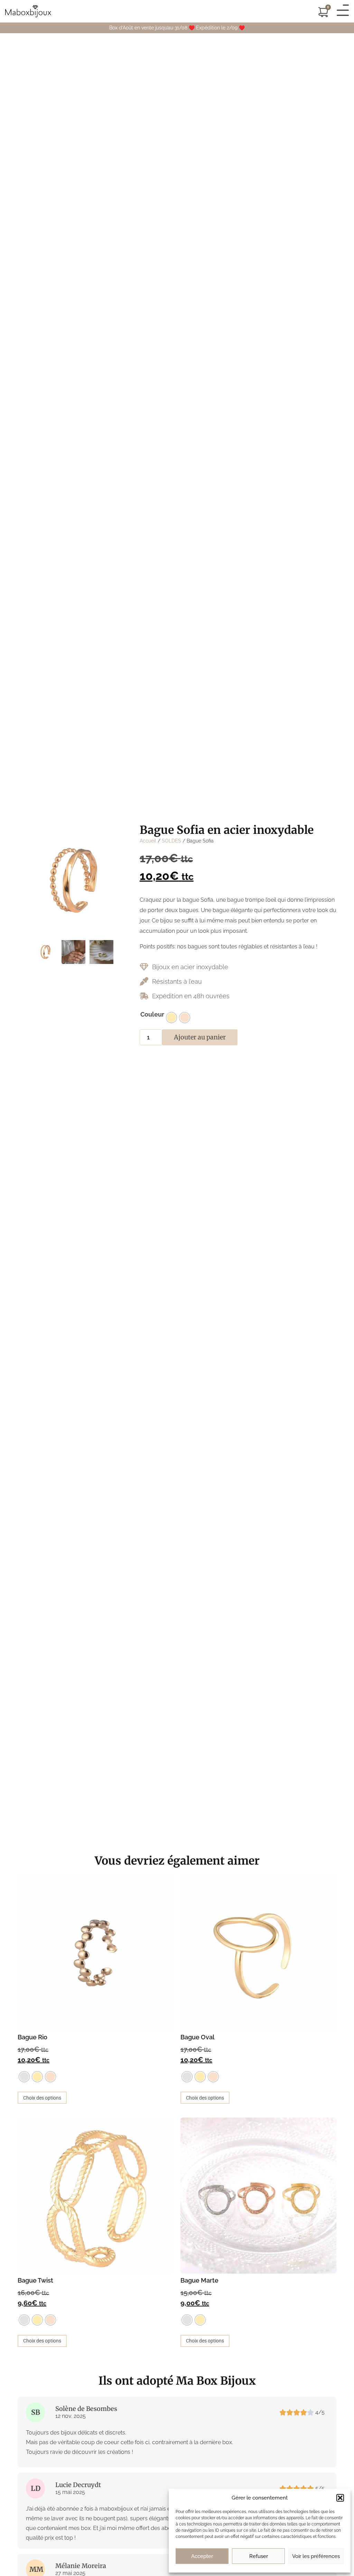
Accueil (148, 841)
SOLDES (171, 841)
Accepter (202, 2556)
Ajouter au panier (200, 1037)
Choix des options (42, 2098)
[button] (340, 2498)
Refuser (259, 2556)
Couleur (152, 1014)
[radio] (171, 1018)
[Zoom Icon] (73, 880)
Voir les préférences (316, 2556)
